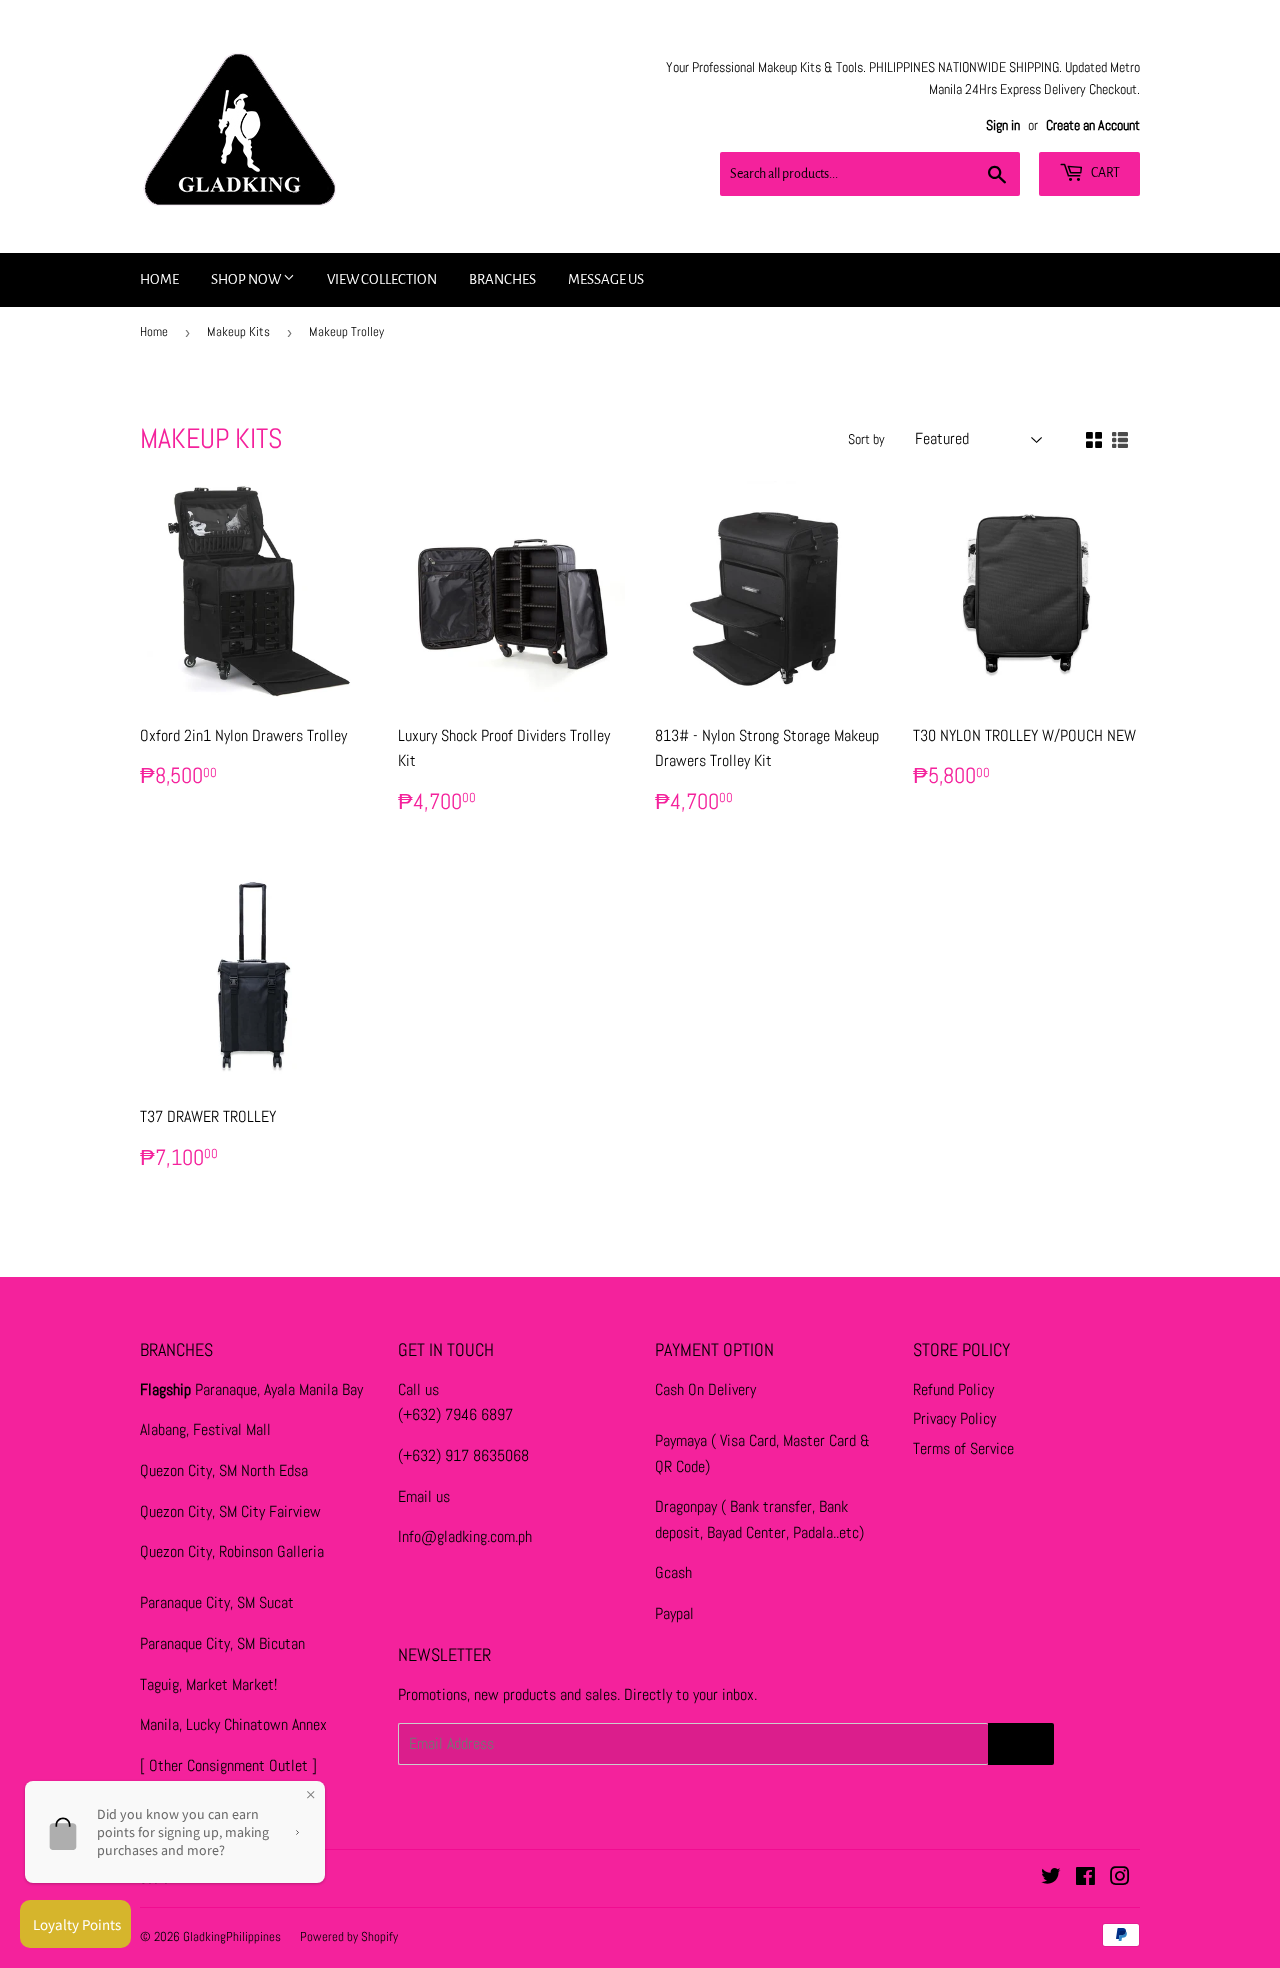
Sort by (866, 439)
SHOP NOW (247, 279)
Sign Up (1021, 1744)
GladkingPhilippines (232, 1936)
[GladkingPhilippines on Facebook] (1085, 1878)
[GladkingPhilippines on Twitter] (1051, 1878)
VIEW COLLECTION (382, 279)
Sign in (1003, 125)
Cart (1104, 173)
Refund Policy (953, 1389)
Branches (502, 279)
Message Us (606, 279)
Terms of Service (963, 1448)
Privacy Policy (954, 1418)
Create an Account (1093, 125)
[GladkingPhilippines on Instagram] (1120, 1878)
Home (159, 279)
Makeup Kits (238, 331)
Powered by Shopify (349, 1936)
